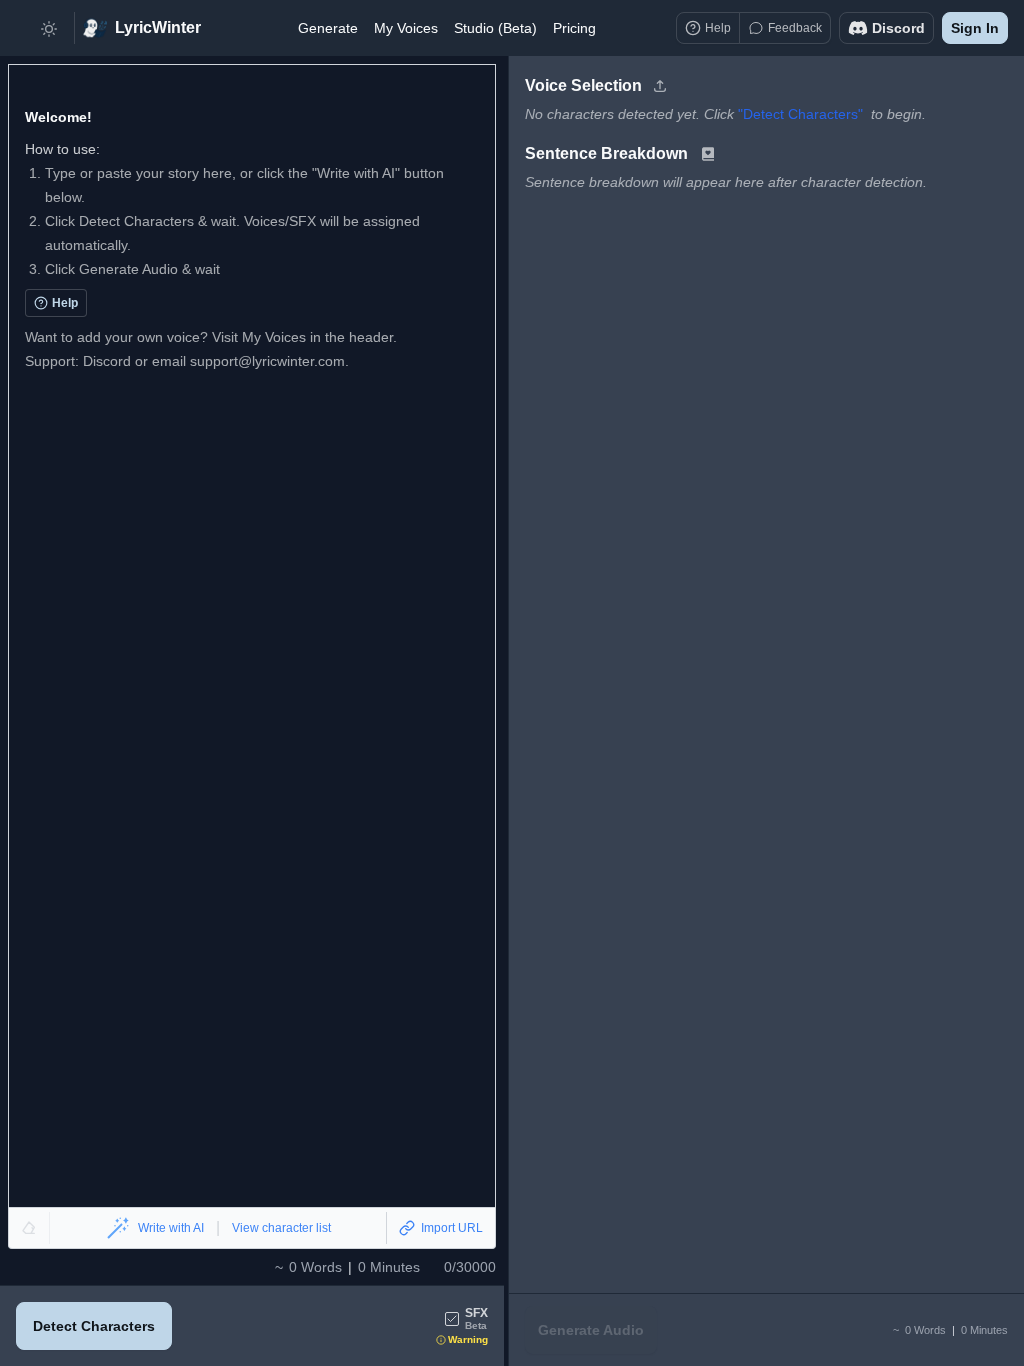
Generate (328, 28)
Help (65, 303)
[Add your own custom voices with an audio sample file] (660, 86)
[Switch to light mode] (49, 28)
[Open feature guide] (708, 154)
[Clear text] (29, 1228)
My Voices (406, 28)
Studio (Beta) (495, 28)
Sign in (975, 28)
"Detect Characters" (800, 114)
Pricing (574, 28)
